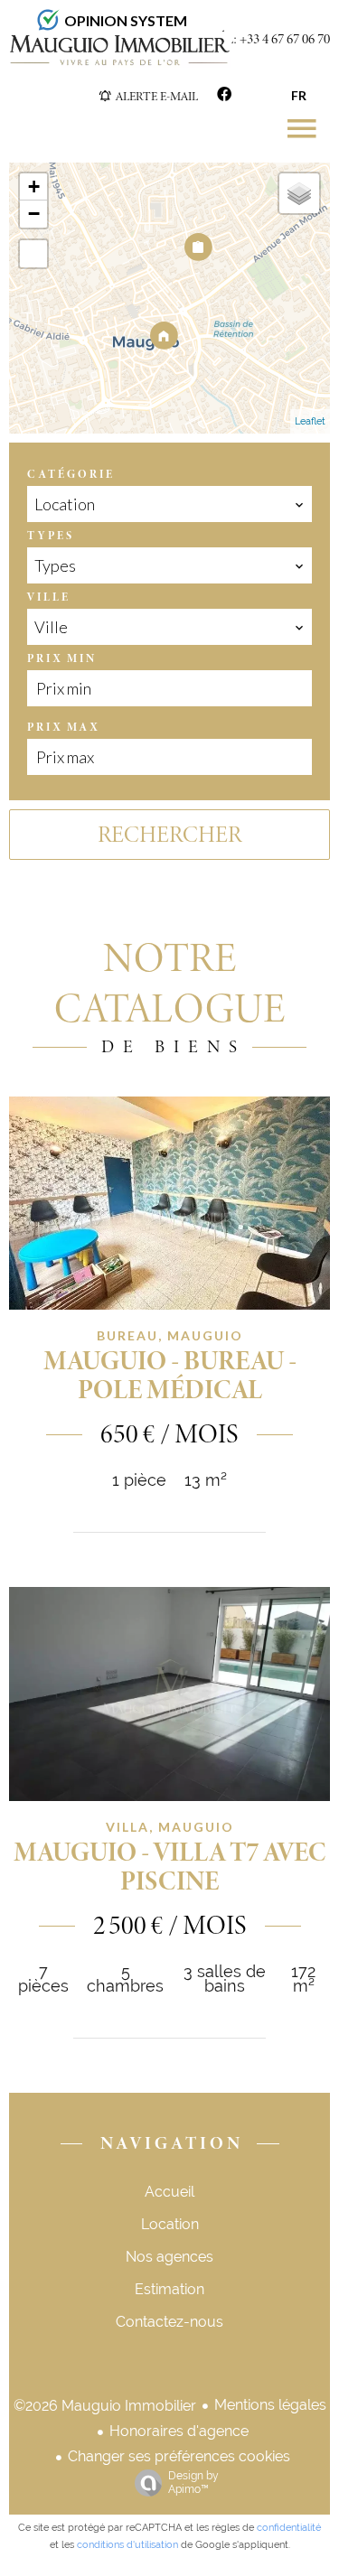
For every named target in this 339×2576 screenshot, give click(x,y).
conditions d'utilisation (127, 2545)
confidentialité (289, 2528)
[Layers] (299, 193)
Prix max (63, 727)
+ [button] (34, 187)
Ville (49, 597)
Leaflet (310, 421)
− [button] (34, 214)
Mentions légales (270, 2405)
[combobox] (169, 504)
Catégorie (71, 474)
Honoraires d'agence (179, 2431)
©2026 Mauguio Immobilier (105, 2406)
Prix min (62, 658)
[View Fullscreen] (33, 254)
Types (51, 536)
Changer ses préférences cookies (179, 2456)
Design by (193, 2483)
